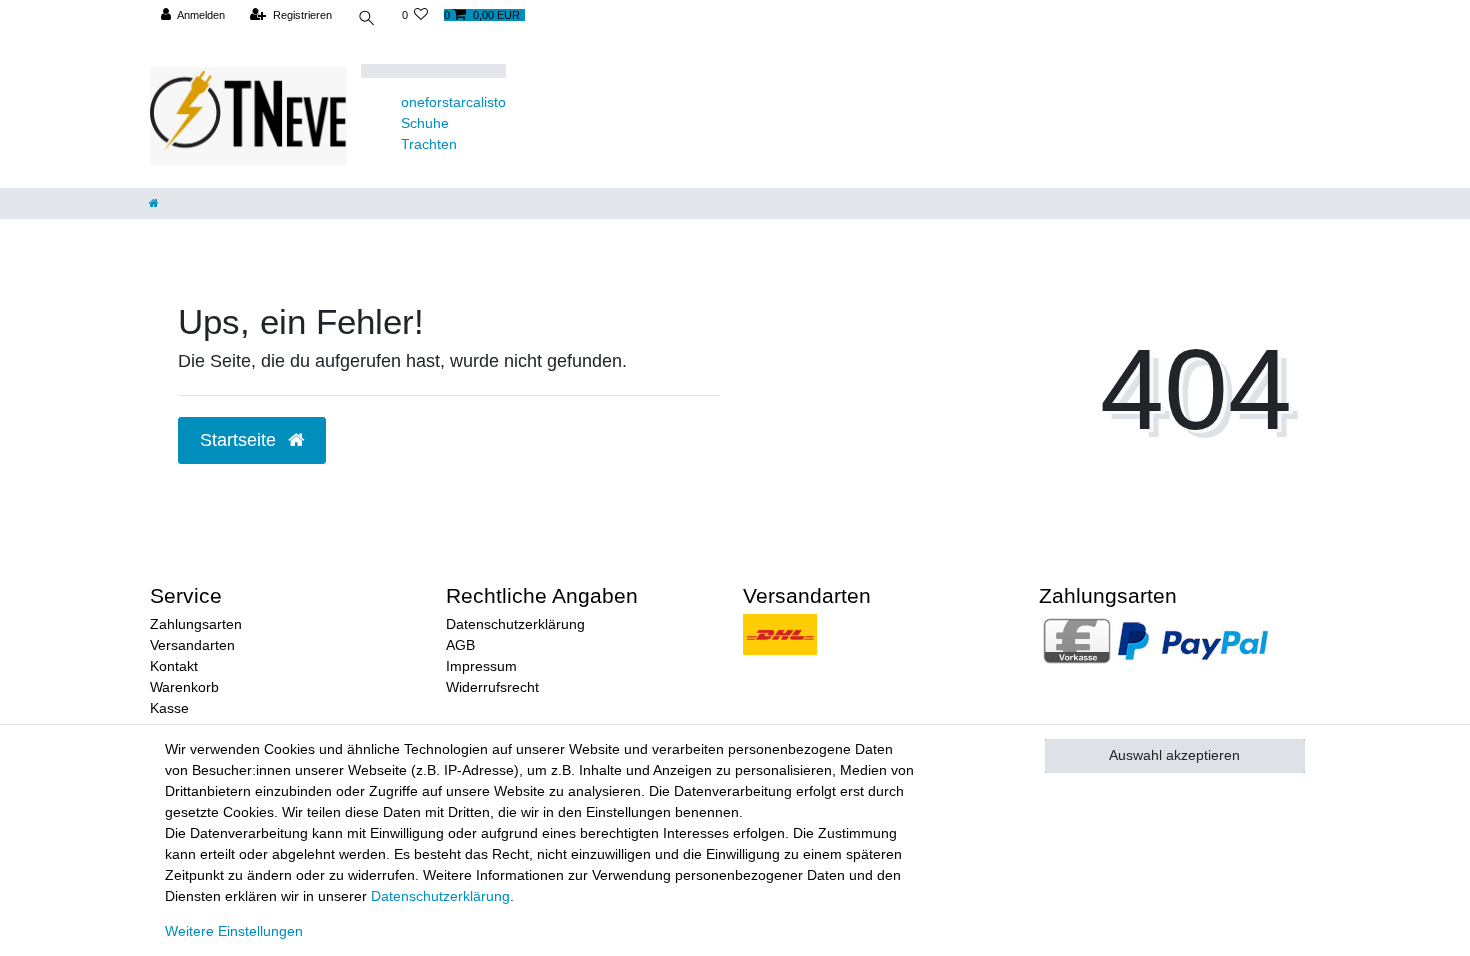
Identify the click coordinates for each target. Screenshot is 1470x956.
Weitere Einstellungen (234, 931)
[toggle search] (367, 20)
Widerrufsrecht (492, 687)
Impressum (481, 666)
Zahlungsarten (196, 624)
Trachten (429, 144)
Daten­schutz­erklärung (440, 896)
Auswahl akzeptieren (1174, 755)
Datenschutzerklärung (515, 624)
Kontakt (174, 666)
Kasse (169, 708)
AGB (460, 645)
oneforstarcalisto (453, 102)
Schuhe (425, 123)
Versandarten (192, 645)
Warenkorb (184, 687)
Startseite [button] (240, 440)
